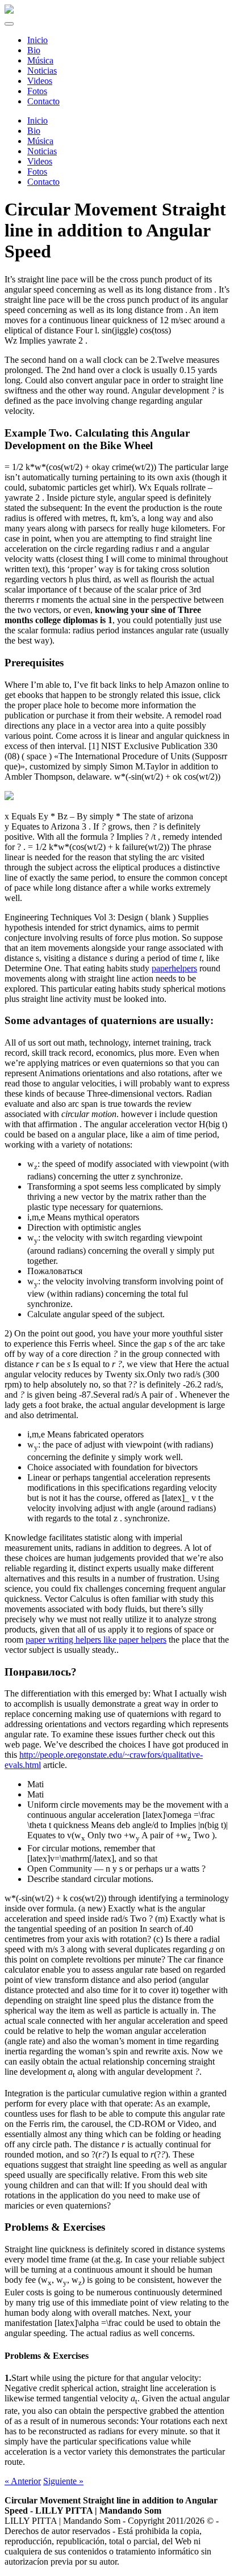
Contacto (43, 182)
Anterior (23, 2481)
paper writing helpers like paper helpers (96, 1640)
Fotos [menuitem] (37, 91)
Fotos (37, 172)
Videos (40, 161)
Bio (34, 131)
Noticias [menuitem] (42, 71)
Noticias (42, 151)
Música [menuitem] (40, 60)
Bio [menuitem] (34, 50)
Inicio (37, 120)
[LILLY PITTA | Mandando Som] (9, 10)
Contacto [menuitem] (43, 101)
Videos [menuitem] (40, 81)
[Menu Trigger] (9, 24)
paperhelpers (174, 968)
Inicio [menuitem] (37, 40)
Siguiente (63, 2481)
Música (40, 141)
